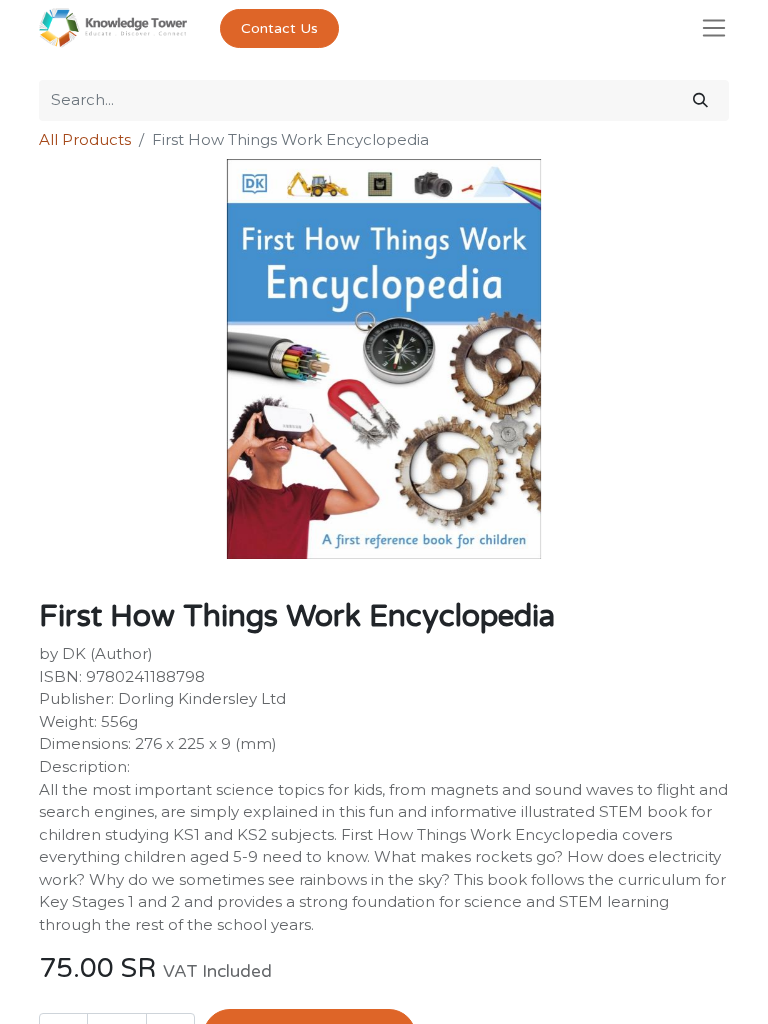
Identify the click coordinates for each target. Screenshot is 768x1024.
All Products (85, 139)
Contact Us (279, 28)
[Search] (700, 100)
